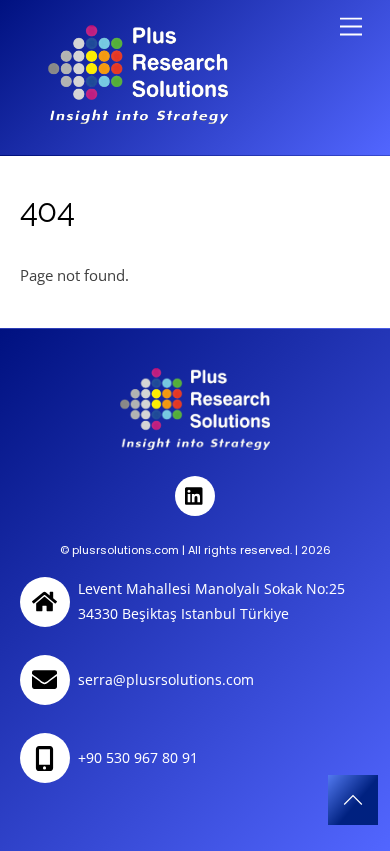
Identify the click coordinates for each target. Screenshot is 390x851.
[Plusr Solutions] (138, 114)
